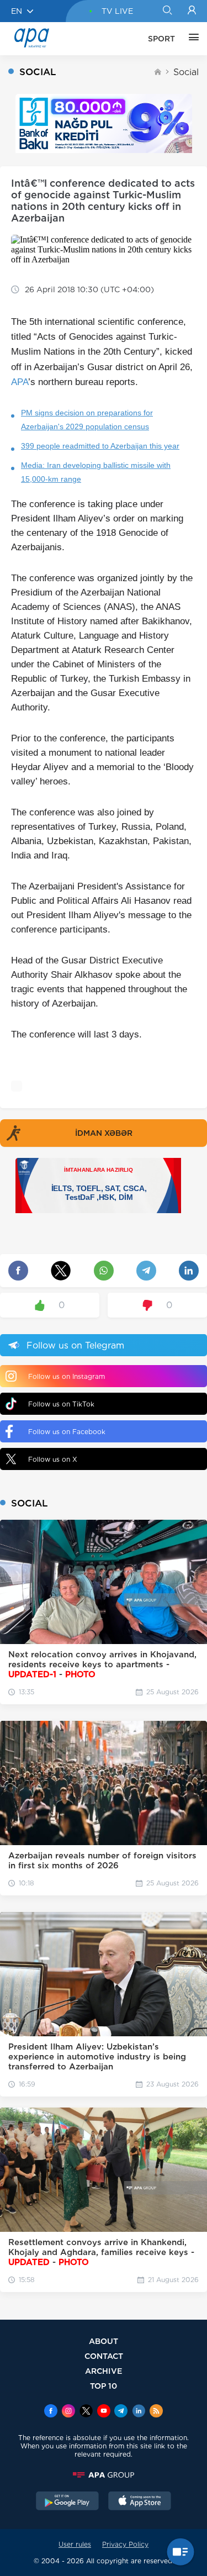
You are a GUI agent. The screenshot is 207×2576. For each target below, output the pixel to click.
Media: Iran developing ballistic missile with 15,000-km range (96, 472)
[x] (86, 2412)
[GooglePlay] (67, 2502)
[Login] (192, 11)
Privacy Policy (125, 2544)
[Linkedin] (139, 2412)
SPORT (161, 39)
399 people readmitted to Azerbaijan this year (100, 446)
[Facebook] (51, 2412)
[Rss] (156, 2412)
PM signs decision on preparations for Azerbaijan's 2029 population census (87, 420)
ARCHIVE (104, 2371)
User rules (75, 2544)
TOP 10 (104, 2386)
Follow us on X (53, 1459)
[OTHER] (191, 39)
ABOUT (104, 2341)
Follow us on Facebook (67, 1432)
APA (20, 382)
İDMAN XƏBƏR (104, 1133)
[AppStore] (140, 2502)
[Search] (167, 11)
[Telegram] (121, 2412)
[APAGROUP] (104, 2475)
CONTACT (104, 2356)
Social (186, 72)
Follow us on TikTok (61, 1404)
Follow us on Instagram (67, 1376)
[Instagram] (68, 2412)
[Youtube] (104, 2412)
